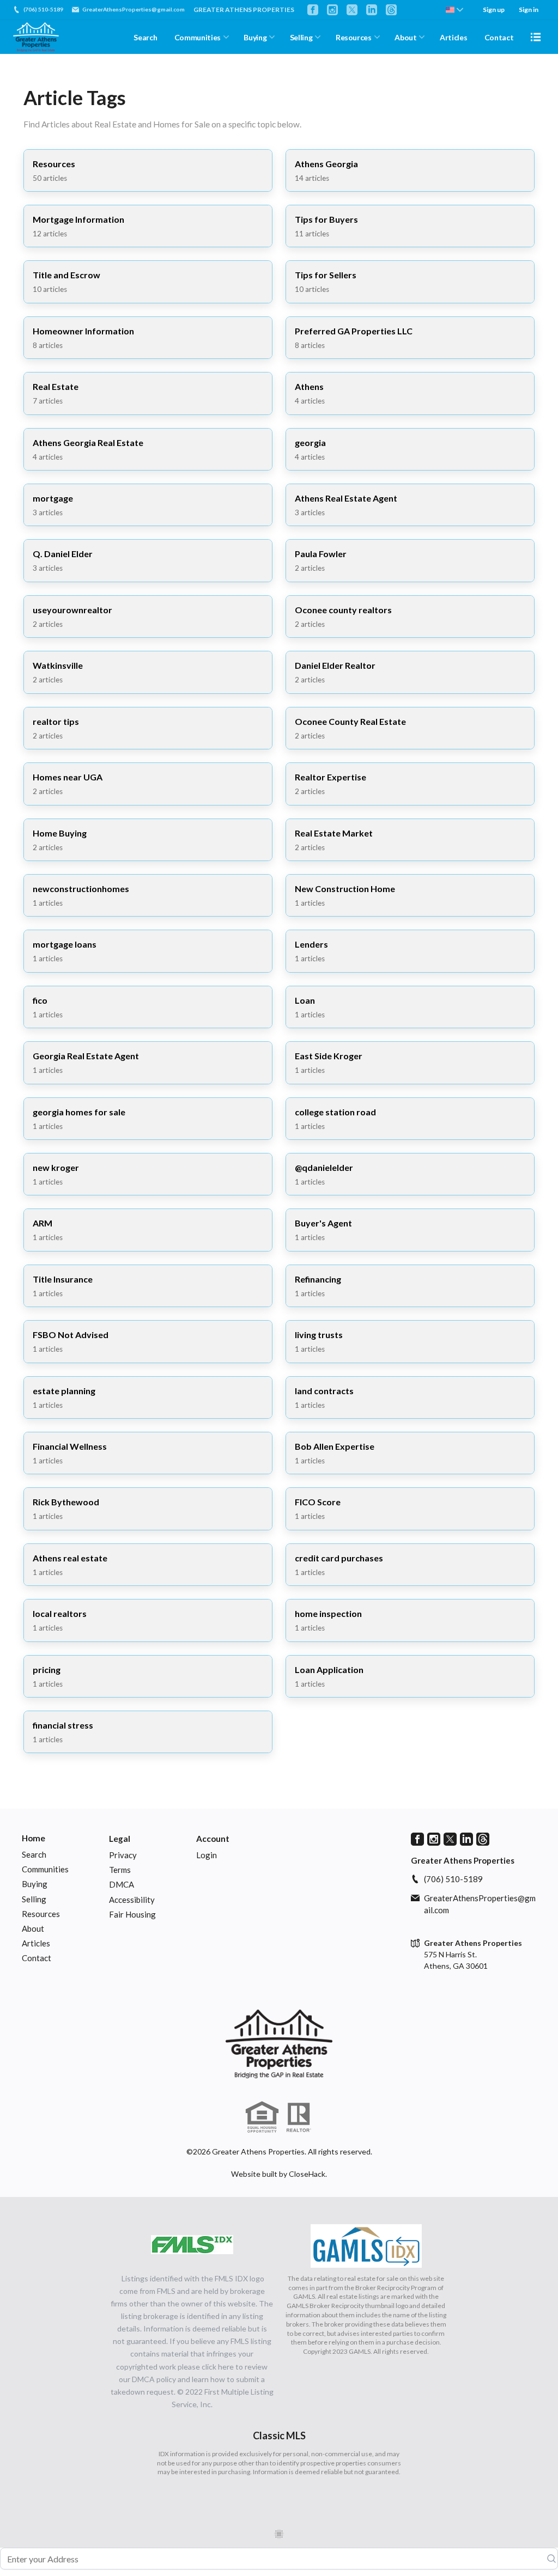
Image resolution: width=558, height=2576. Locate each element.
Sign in (529, 10)
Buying (255, 37)
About (405, 37)
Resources (354, 37)
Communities (198, 37)
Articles (453, 37)
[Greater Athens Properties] (279, 2044)
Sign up (494, 10)
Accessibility (132, 1900)
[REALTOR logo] (299, 2117)
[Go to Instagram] (332, 10)
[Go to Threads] (391, 10)
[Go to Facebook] (313, 10)
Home (34, 1838)
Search (145, 37)
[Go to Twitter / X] (352, 10)
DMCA (122, 1884)
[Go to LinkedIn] (372, 10)
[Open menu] (536, 37)
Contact (499, 37)
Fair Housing (132, 1914)
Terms (120, 1870)
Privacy (123, 1855)
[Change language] (454, 10)
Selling (301, 37)
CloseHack (307, 2174)
